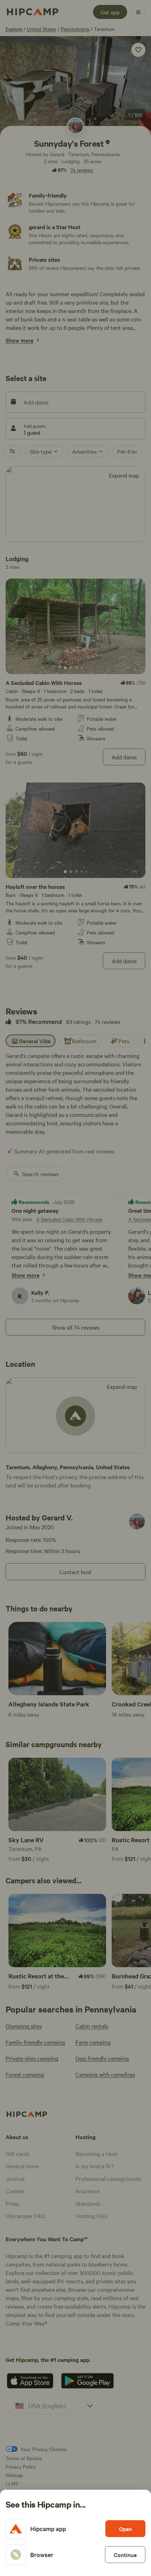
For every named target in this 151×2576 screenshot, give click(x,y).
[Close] (75, 1288)
